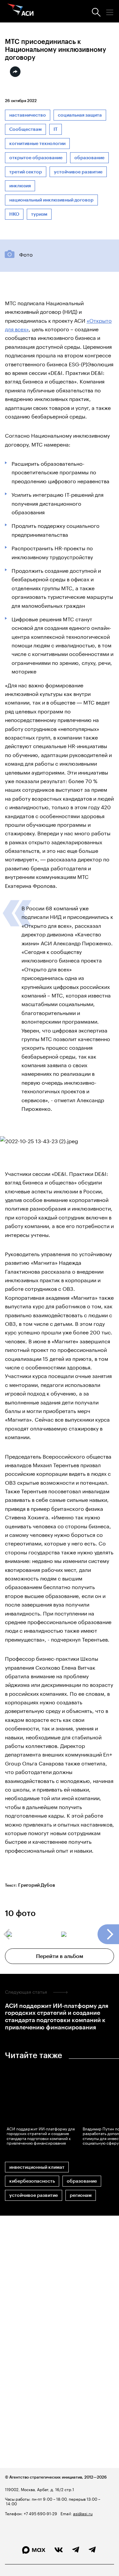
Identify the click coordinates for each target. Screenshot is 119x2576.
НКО (14, 214)
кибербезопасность (32, 2181)
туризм (39, 214)
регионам (81, 2195)
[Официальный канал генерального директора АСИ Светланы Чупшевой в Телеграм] (92, 2550)
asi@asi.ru (83, 2513)
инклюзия (20, 186)
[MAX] (34, 2550)
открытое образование (36, 158)
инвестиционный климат (37, 2167)
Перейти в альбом (60, 1956)
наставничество (28, 115)
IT (56, 129)
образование (89, 158)
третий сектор (26, 172)
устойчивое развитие (78, 172)
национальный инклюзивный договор (51, 200)
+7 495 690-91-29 (40, 2513)
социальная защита (80, 115)
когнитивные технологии (37, 144)
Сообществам (25, 129)
